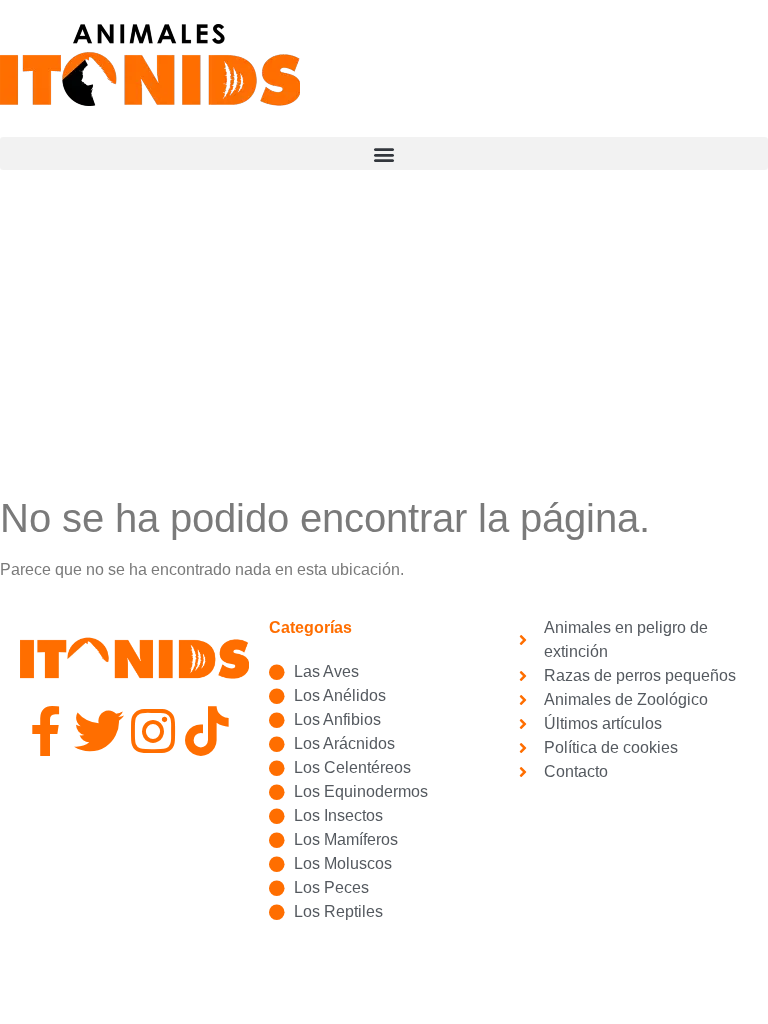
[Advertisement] (384, 344)
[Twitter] (99, 731)
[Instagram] (153, 731)
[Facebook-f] (45, 731)
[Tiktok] (207, 731)
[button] (384, 153)
